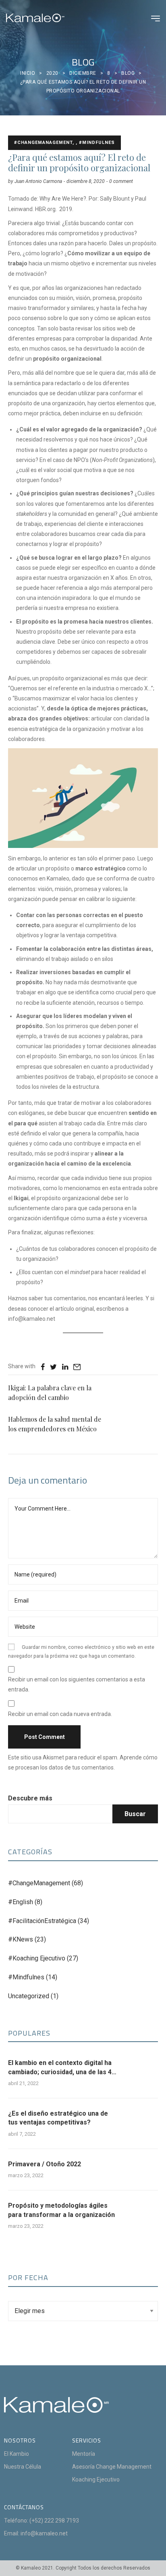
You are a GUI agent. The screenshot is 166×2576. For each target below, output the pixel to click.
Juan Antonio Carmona (38, 181)
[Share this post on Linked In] (65, 1367)
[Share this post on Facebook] (43, 1367)
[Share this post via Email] (77, 1367)
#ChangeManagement (39, 1883)
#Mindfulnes (26, 1977)
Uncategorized (29, 1996)
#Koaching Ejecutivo (37, 1958)
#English (21, 1902)
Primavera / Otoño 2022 (45, 2164)
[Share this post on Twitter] (53, 1367)
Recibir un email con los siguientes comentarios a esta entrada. (77, 1684)
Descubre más (30, 1798)
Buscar (135, 1814)
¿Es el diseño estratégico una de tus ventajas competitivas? (58, 2118)
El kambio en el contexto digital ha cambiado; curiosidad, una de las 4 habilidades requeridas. (60, 2068)
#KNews (21, 1939)
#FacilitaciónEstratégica (42, 1921)
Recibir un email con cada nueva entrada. (60, 1714)
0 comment (121, 181)
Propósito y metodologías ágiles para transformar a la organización (61, 2210)
